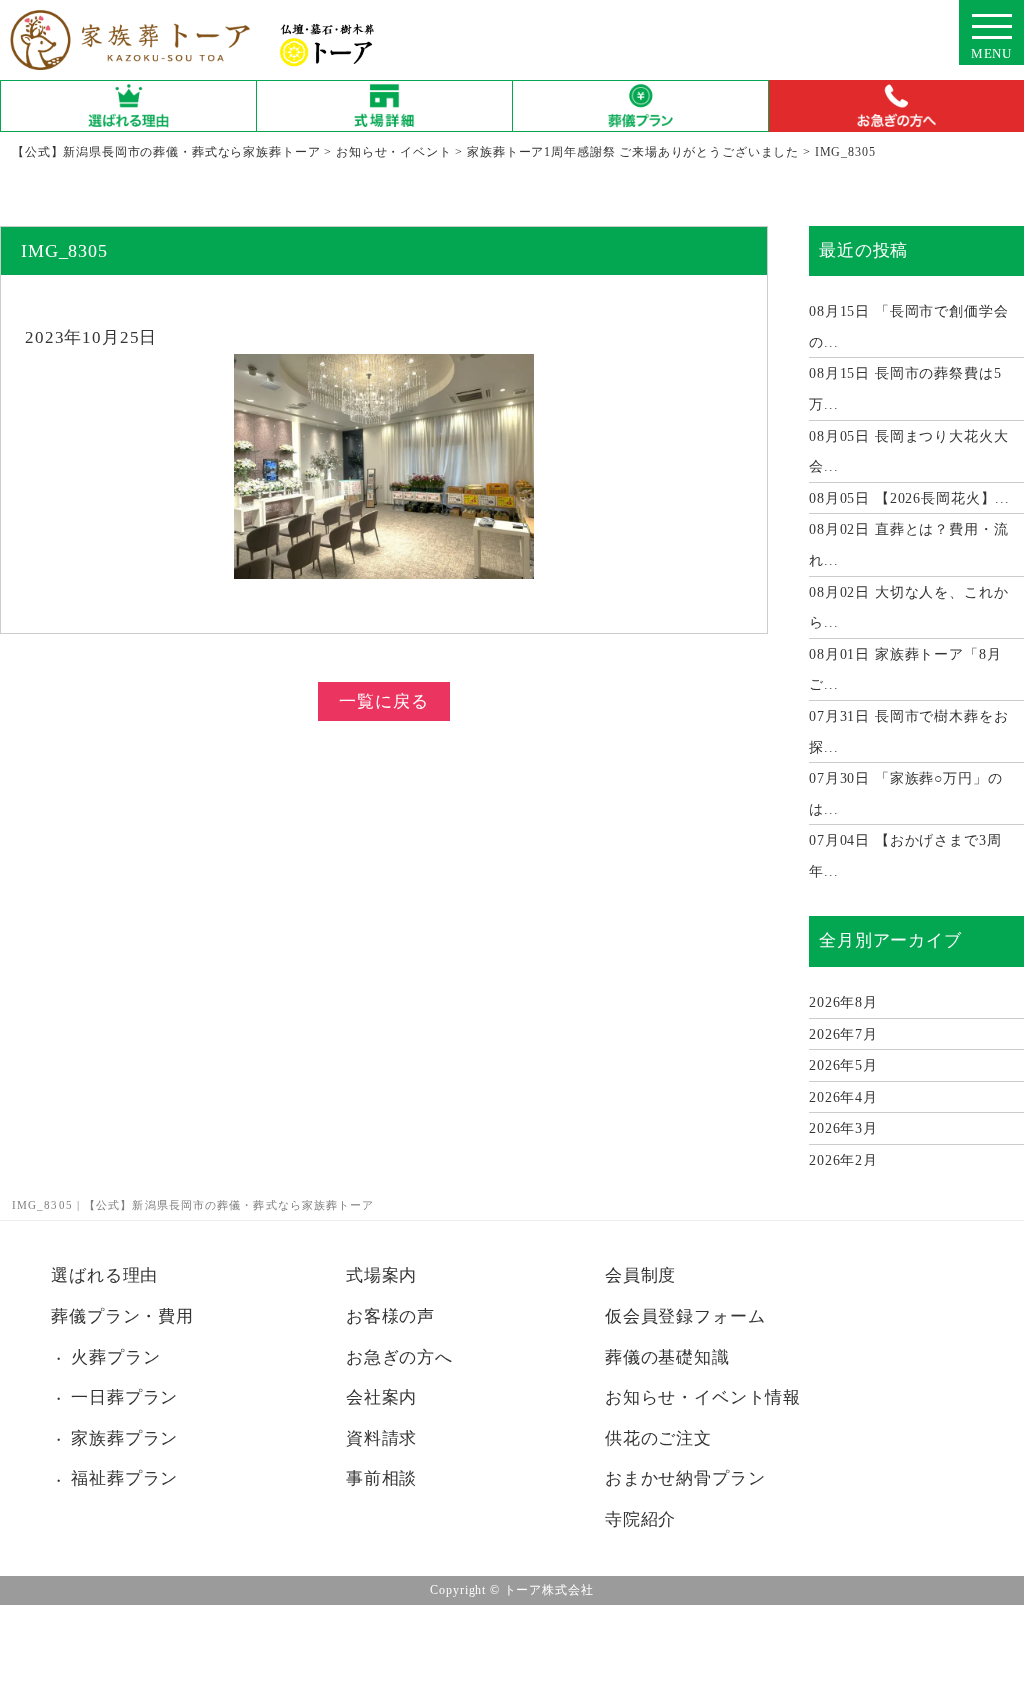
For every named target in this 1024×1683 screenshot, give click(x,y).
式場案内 (381, 1275)
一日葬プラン (124, 1397)
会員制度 (640, 1275)
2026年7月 (843, 1034)
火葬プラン (115, 1357)
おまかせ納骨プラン (685, 1478)
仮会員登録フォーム (685, 1316)
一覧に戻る (383, 701)
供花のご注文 (658, 1438)
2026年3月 (843, 1128)
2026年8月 (843, 1002)
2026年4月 (843, 1097)
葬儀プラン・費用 (122, 1316)
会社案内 (381, 1397)
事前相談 (381, 1478)
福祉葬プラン (124, 1478)
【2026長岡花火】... (909, 498)
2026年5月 (843, 1065)
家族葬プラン (124, 1438)
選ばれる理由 (104, 1275)
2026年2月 (843, 1160)
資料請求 (381, 1438)
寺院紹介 (640, 1519)
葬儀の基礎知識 (667, 1357)
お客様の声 (390, 1316)
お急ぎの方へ (399, 1357)
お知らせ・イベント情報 (703, 1397)
